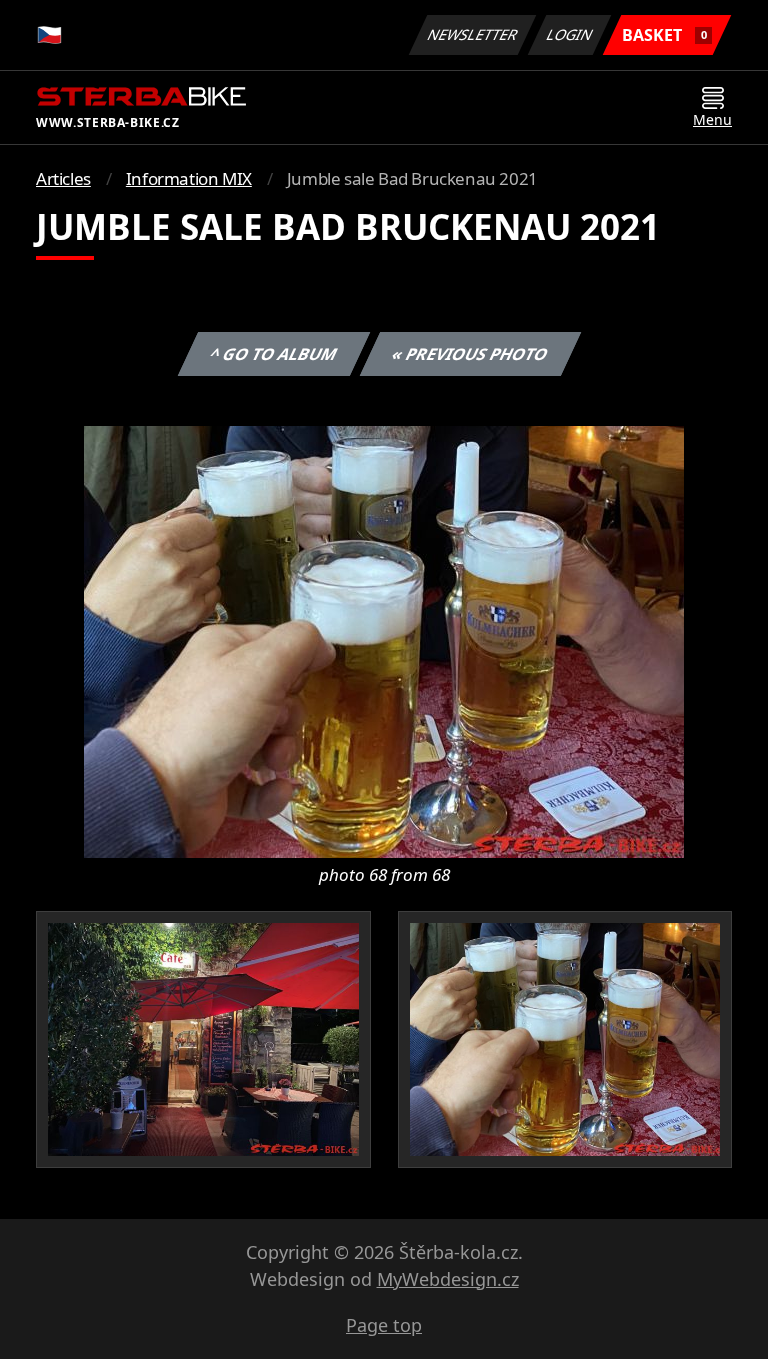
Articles (63, 178)
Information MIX (189, 178)
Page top (384, 1325)
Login (570, 34)
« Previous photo (469, 354)
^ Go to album (273, 354)
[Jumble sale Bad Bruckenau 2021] (384, 640)
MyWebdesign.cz (448, 1279)
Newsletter (473, 34)
